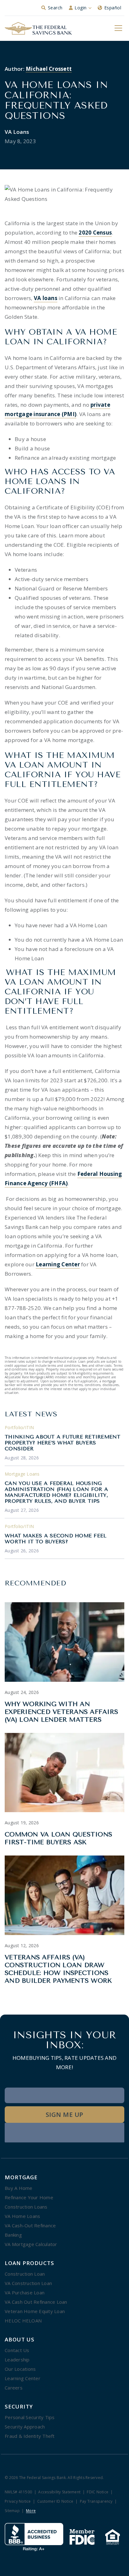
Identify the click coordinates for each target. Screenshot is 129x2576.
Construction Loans (26, 2207)
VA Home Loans (22, 2216)
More (31, 2511)
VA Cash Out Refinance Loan (36, 2302)
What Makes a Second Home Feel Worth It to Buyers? (56, 1539)
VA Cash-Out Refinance (30, 2225)
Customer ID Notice (55, 2502)
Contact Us (17, 2350)
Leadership (17, 2360)
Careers (14, 2388)
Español (113, 8)
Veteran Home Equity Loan (35, 2311)
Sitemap (12, 2511)
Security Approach (25, 2427)
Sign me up (64, 2115)
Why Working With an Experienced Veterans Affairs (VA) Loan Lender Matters (61, 1712)
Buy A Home (19, 2188)
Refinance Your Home (29, 2197)
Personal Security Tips (30, 2417)
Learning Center (23, 2378)
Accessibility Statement (59, 2492)
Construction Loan (25, 2274)
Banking (13, 2235)
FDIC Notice (98, 2492)
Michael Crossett (49, 69)
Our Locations (20, 2369)
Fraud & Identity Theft (30, 2436)
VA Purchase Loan (25, 2292)
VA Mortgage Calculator (31, 2244)
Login (81, 8)
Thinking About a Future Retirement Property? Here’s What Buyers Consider (63, 1443)
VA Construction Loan (28, 2283)
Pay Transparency (96, 2502)
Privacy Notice (18, 2502)
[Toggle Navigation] (118, 28)
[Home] (38, 28)
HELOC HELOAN (23, 2321)
